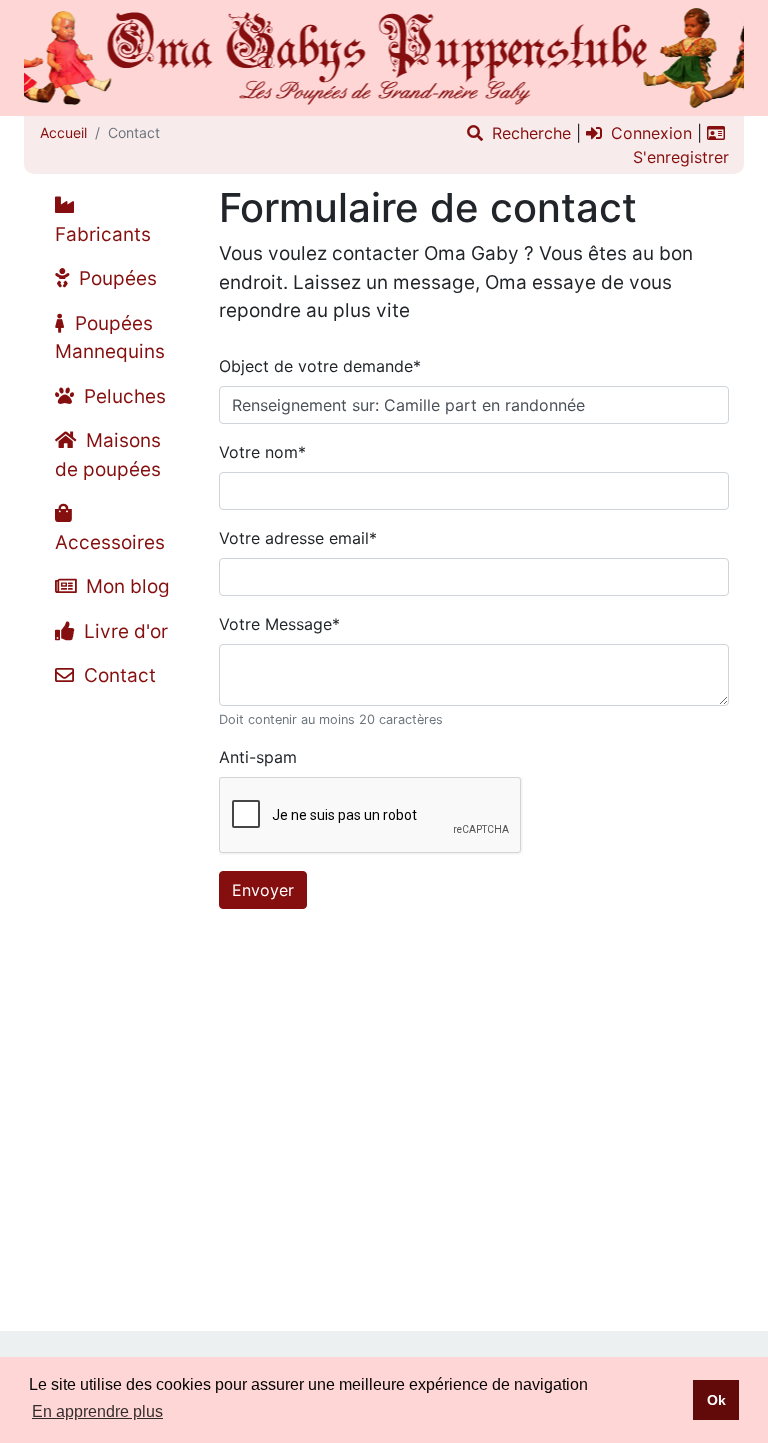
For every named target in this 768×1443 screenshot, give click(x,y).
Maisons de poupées (108, 455)
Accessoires (110, 542)
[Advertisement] (114, 999)
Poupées (115, 278)
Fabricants (103, 234)
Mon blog (125, 586)
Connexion (649, 133)
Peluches (122, 396)
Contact (117, 675)
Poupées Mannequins (110, 338)
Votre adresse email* (298, 538)
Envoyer (263, 890)
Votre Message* (279, 624)
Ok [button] (716, 1400)
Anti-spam (258, 757)
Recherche (529, 133)
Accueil (63, 132)
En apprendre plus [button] (97, 1411)
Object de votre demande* (320, 366)
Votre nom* (262, 452)
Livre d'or (123, 631)
